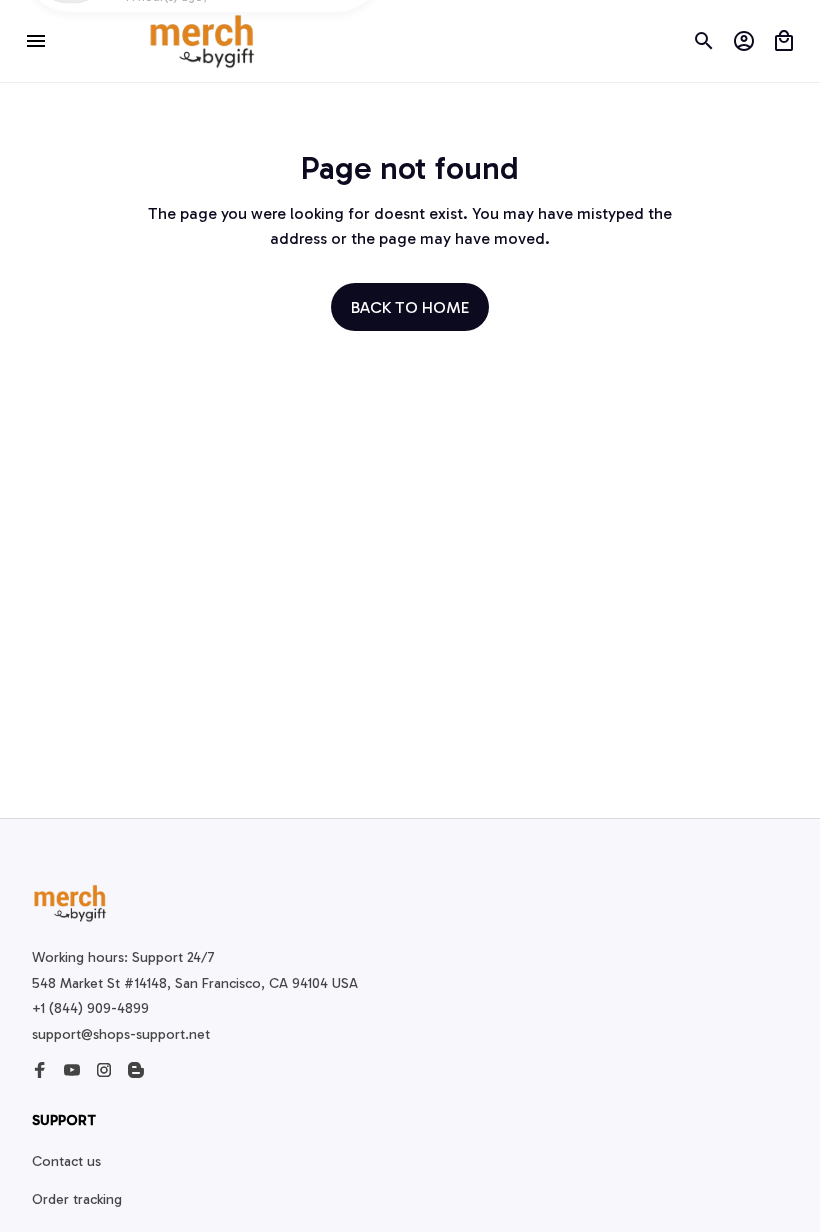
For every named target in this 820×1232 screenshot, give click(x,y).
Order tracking (77, 1199)
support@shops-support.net (121, 1034)
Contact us (66, 1161)
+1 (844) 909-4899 (90, 1008)
